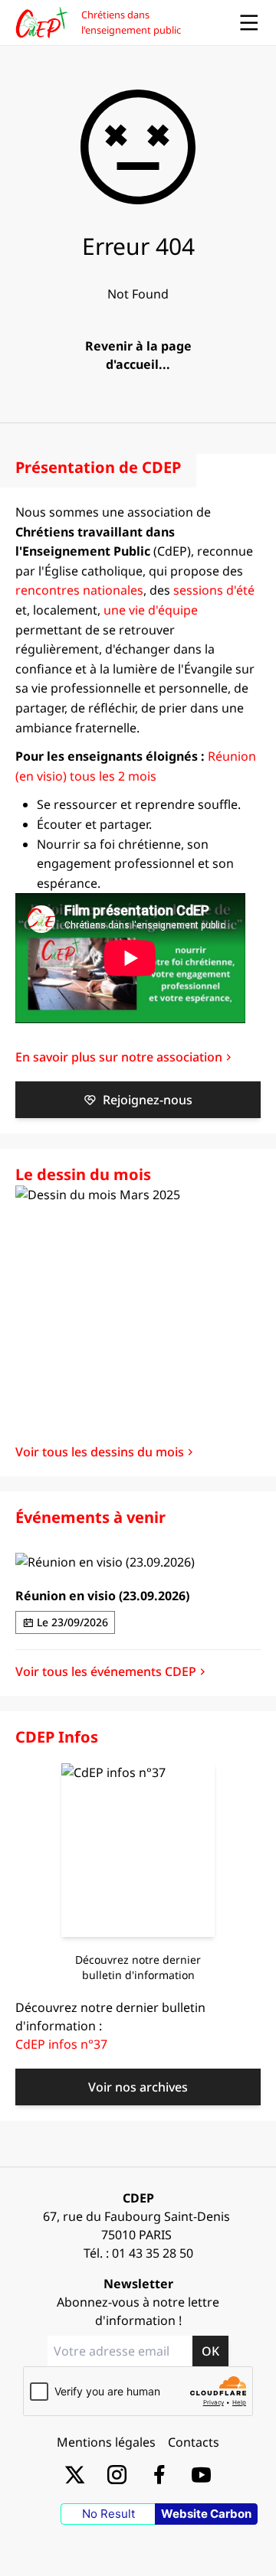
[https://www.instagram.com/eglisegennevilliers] (117, 2474)
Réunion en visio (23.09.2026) (102, 1596)
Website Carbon (206, 2514)
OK (210, 2351)
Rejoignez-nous (148, 1100)
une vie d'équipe (151, 610)
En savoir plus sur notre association (119, 1057)
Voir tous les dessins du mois (100, 1452)
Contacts (194, 2442)
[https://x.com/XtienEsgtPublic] (75, 2474)
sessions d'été (214, 590)
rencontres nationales (79, 590)
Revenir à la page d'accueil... (138, 355)
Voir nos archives (138, 2087)
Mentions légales (106, 2442)
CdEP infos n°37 (61, 2044)
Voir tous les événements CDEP (106, 1671)
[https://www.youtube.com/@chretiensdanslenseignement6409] (201, 2474)
